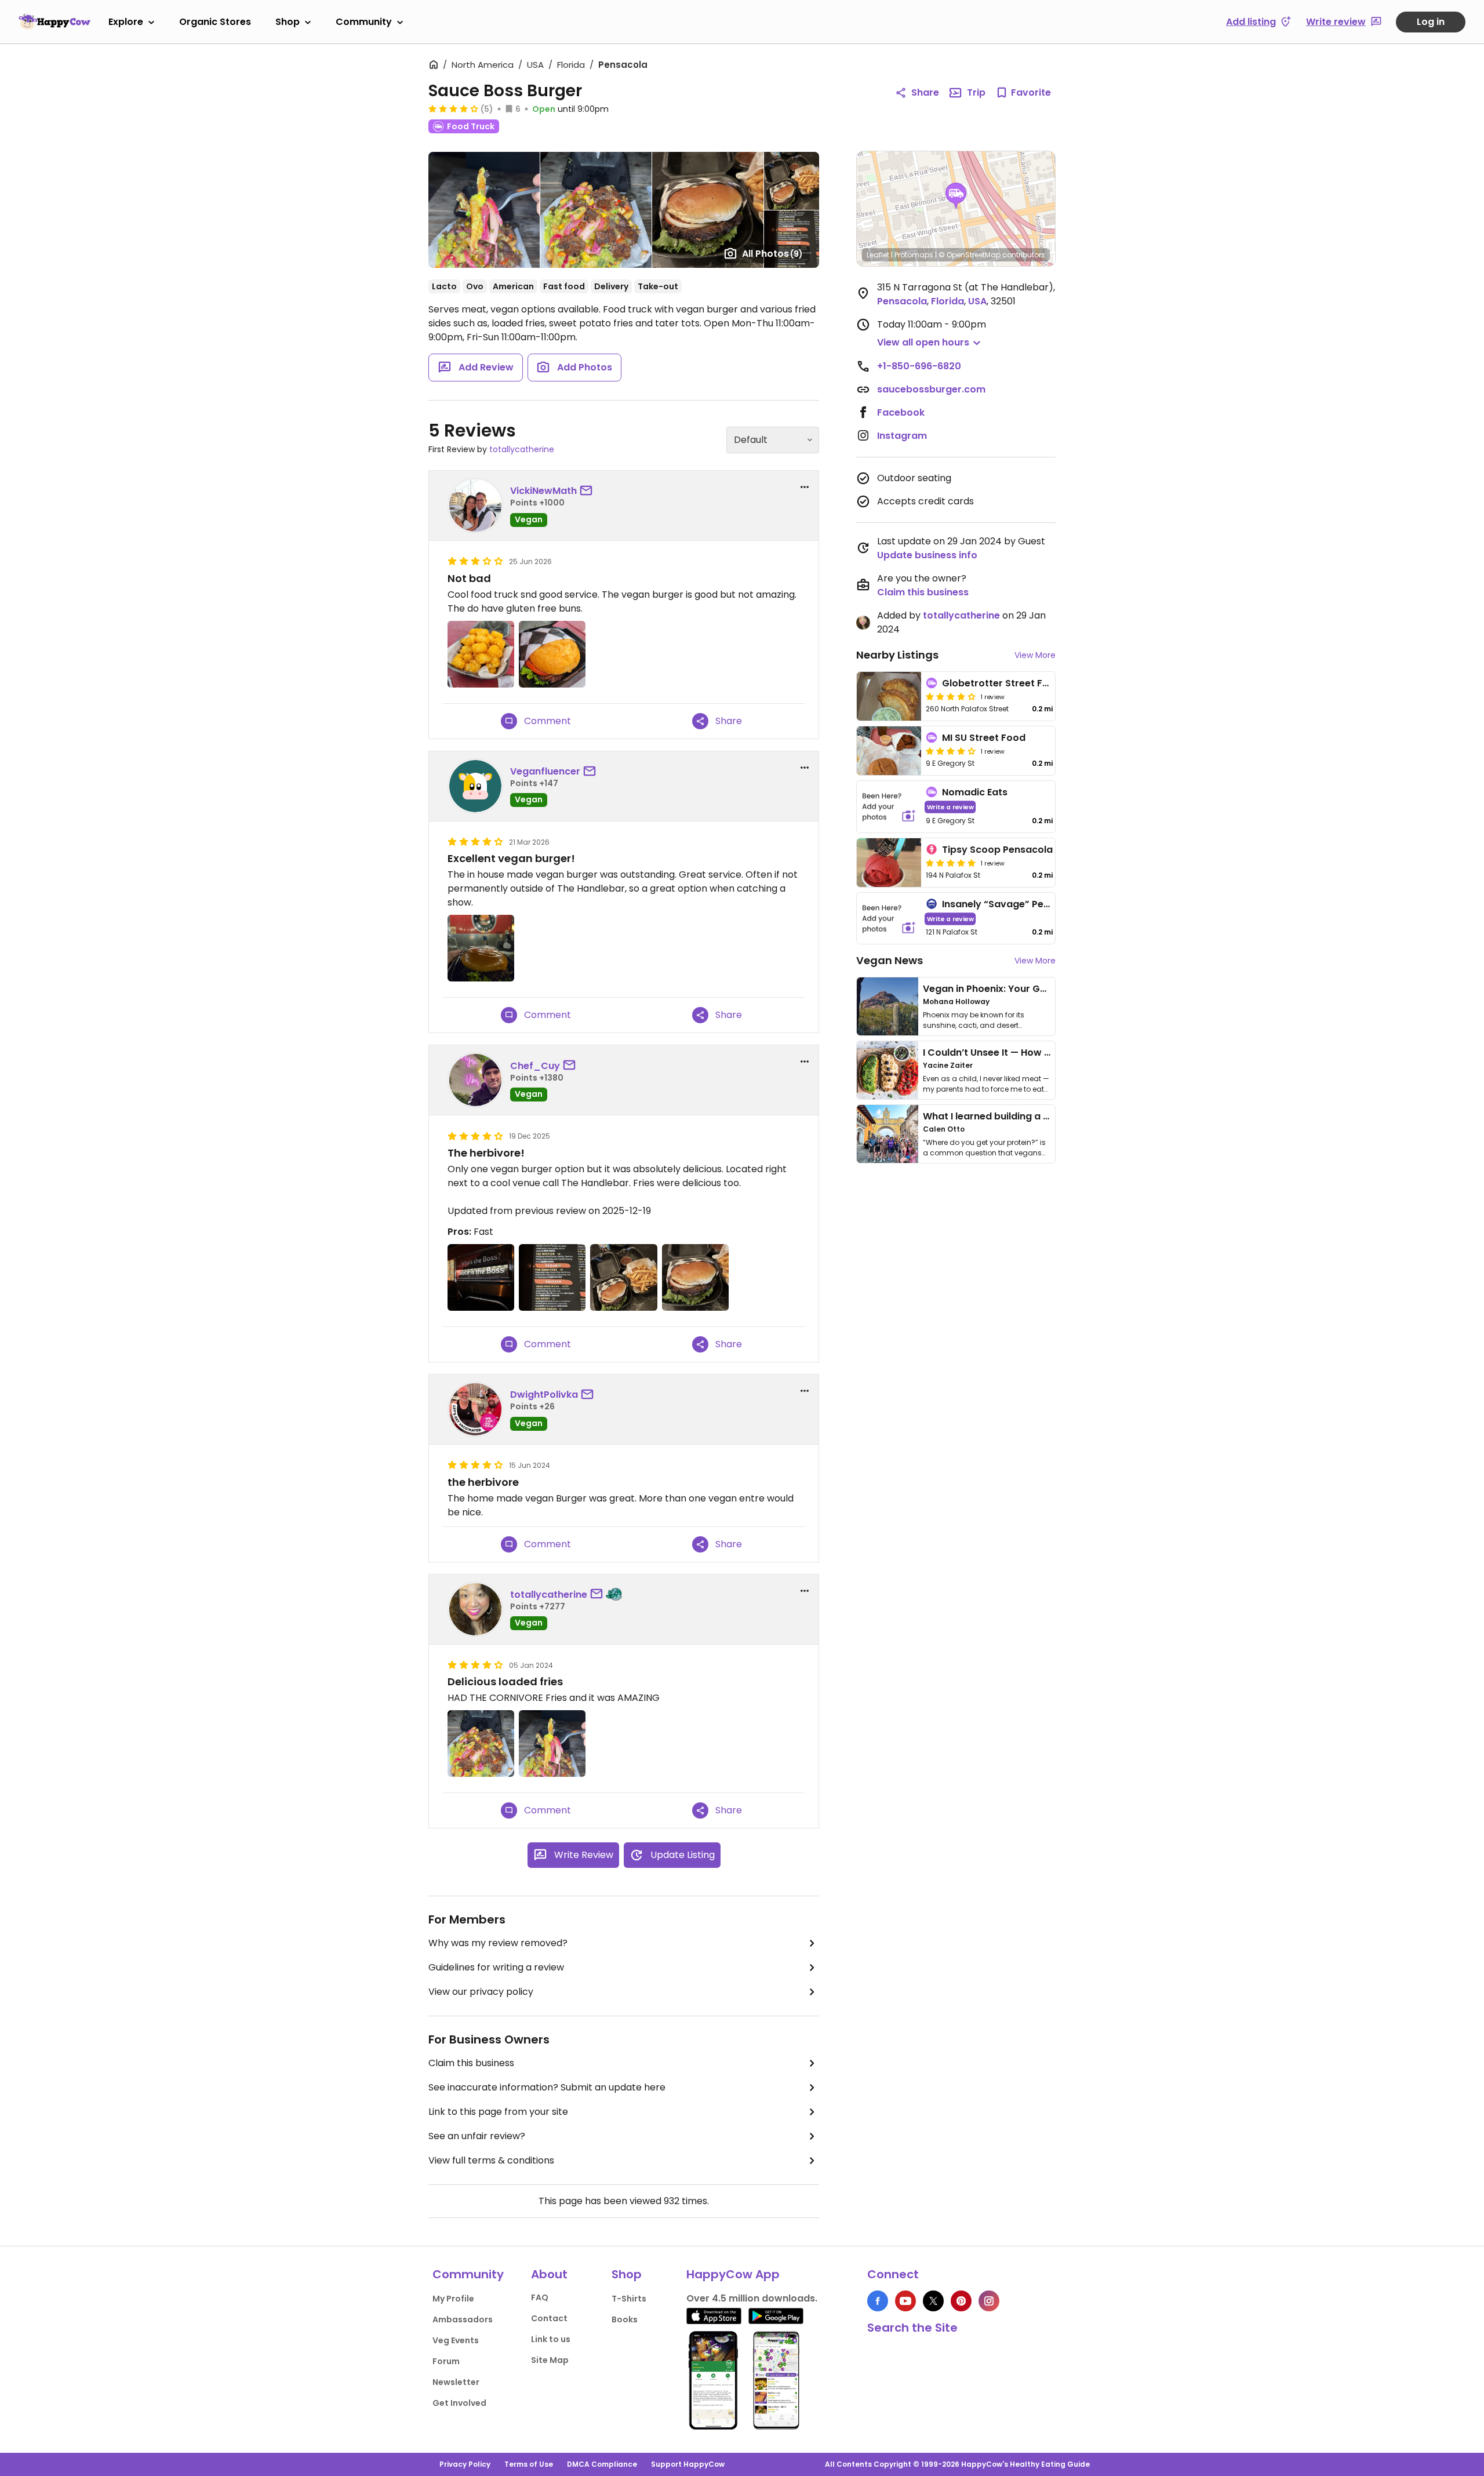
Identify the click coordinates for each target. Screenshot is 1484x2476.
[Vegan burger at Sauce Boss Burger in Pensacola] (552, 654)
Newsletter (456, 2382)
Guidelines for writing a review (496, 1967)
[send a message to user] (588, 491)
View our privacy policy (481, 1992)
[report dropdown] (805, 487)
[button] (956, 196)
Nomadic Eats (975, 792)
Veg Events (456, 2340)
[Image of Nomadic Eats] (889, 807)
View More (1035, 655)
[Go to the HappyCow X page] (933, 2301)
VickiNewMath (543, 491)
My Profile (453, 2299)
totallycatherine (522, 449)
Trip (976, 92)
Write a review (950, 807)
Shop (288, 22)
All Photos (772, 254)
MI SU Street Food (984, 738)
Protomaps (914, 255)
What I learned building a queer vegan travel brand (1044, 1116)
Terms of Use (529, 2464)
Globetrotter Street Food (1002, 683)
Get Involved (459, 2403)
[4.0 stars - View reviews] (453, 108)
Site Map (550, 2360)
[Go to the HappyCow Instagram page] (989, 2301)
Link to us (551, 2339)
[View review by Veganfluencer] (475, 786)
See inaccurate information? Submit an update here (547, 2087)
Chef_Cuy (535, 1066)
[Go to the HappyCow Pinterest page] (961, 2301)
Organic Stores (215, 22)
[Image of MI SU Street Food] (889, 751)
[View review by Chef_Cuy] (475, 1080)
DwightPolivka (544, 1395)
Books (625, 2319)
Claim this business (471, 2063)
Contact (549, 2318)
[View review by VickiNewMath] (475, 506)
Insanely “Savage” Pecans (1004, 904)
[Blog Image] (888, 1006)
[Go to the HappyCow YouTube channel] (905, 2301)
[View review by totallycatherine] (475, 1609)
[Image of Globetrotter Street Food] (889, 696)
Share (925, 92)
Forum (446, 2361)
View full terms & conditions (491, 2160)
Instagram (902, 436)
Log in (1431, 22)
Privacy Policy (465, 2464)
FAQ (540, 2297)
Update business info (927, 555)
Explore (126, 22)
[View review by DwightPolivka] (475, 1409)
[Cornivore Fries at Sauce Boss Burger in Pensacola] (481, 1744)
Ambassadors (463, 2319)
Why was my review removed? (498, 1943)
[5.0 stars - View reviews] (951, 863)
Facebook (901, 412)
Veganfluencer (545, 771)
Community (364, 22)
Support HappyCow (688, 2464)
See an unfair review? (477, 2136)
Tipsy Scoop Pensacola (997, 850)
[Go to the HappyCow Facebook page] (878, 2301)
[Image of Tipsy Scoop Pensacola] (889, 863)
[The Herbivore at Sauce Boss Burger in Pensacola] (695, 1277)
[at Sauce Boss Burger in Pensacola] (481, 948)
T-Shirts (629, 2299)
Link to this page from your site (498, 2112)
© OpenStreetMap (970, 255)
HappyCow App (733, 2274)
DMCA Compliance (602, 2464)
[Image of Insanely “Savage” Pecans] (889, 919)
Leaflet (878, 255)
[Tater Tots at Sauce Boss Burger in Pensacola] (481, 654)
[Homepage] (54, 21)
